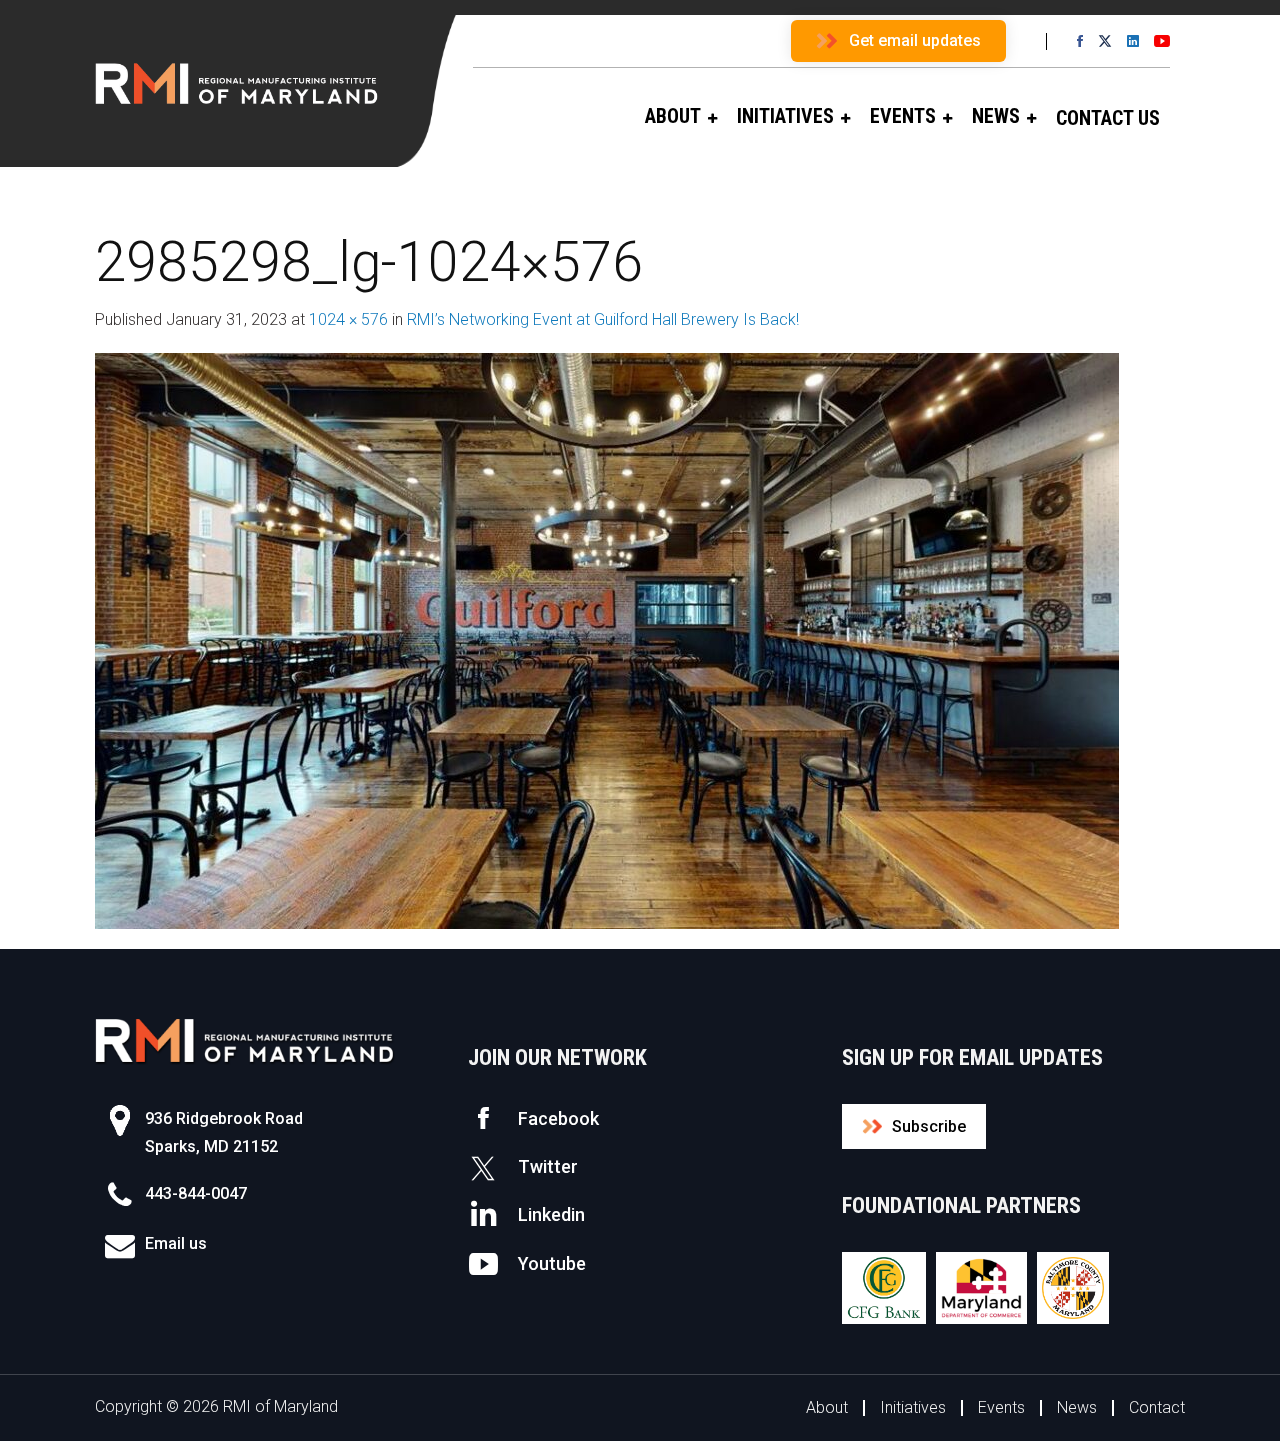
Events (1001, 1407)
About (827, 1407)
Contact (1157, 1407)
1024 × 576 (348, 319)
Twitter (548, 1166)
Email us (176, 1243)
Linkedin (551, 1214)
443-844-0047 (196, 1193)
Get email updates (915, 40)
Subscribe (929, 1126)
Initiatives (913, 1407)
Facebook (558, 1118)
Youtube (552, 1263)
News (1077, 1407)
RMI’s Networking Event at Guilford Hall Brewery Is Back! (603, 319)
